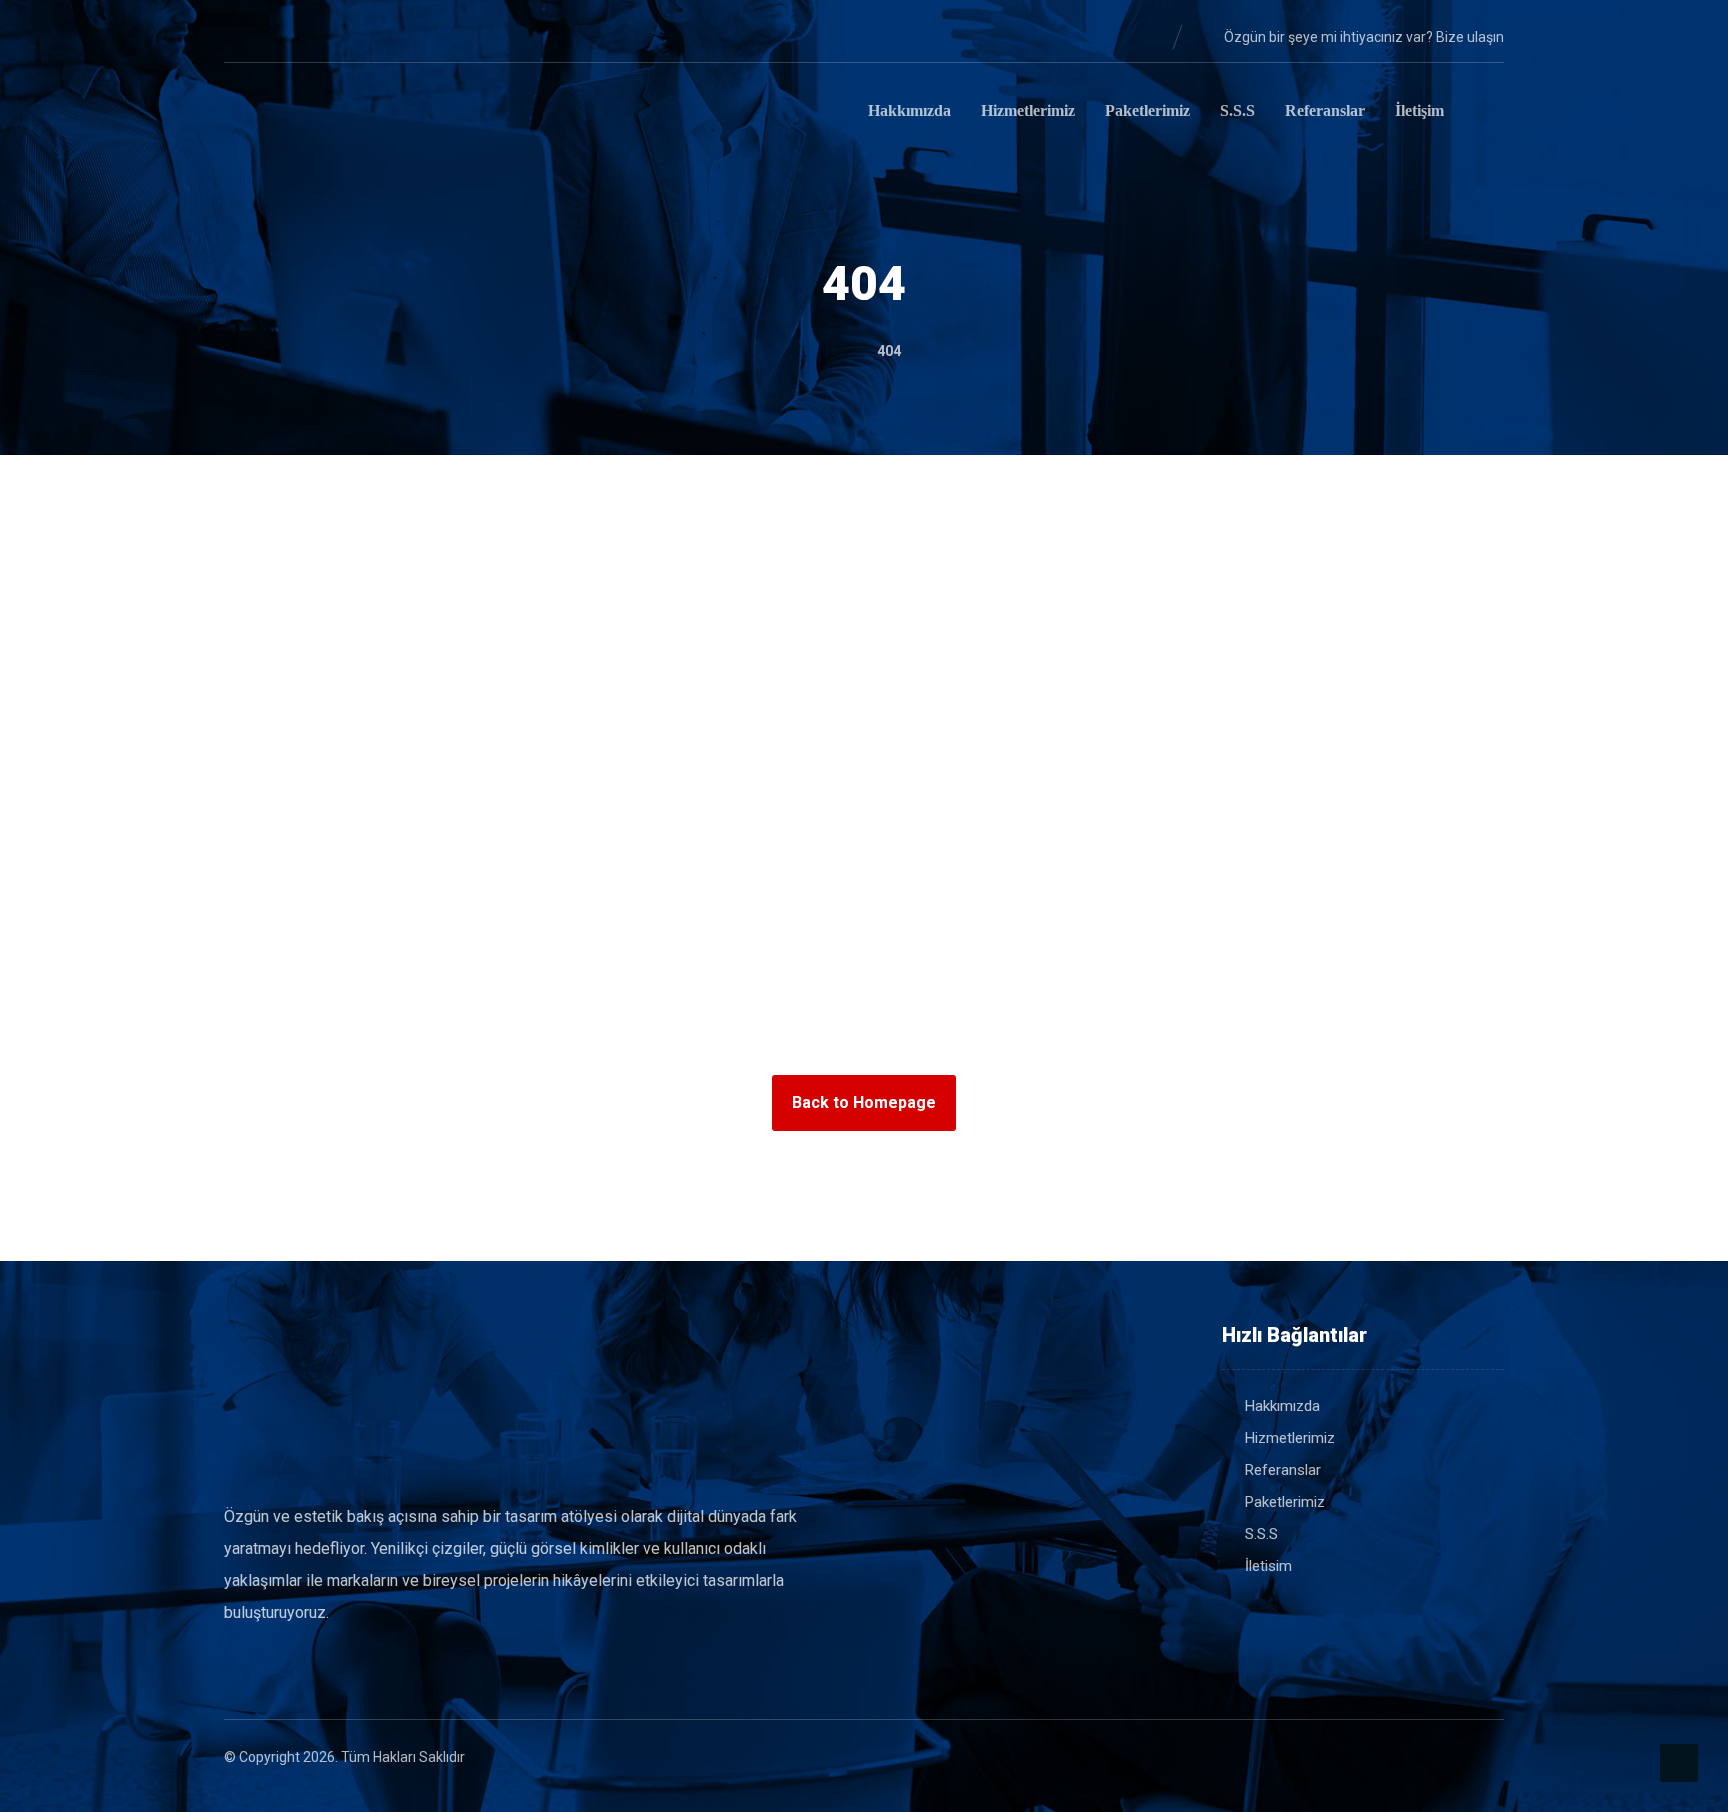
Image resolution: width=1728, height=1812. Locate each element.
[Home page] (833, 351)
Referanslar (1283, 1470)
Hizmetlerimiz (1290, 1438)
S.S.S (1261, 1534)
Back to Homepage (864, 1102)
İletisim (1268, 1566)
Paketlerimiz (1285, 1502)
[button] (240, 36)
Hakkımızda (1282, 1406)
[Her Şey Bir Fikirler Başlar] (324, 114)
